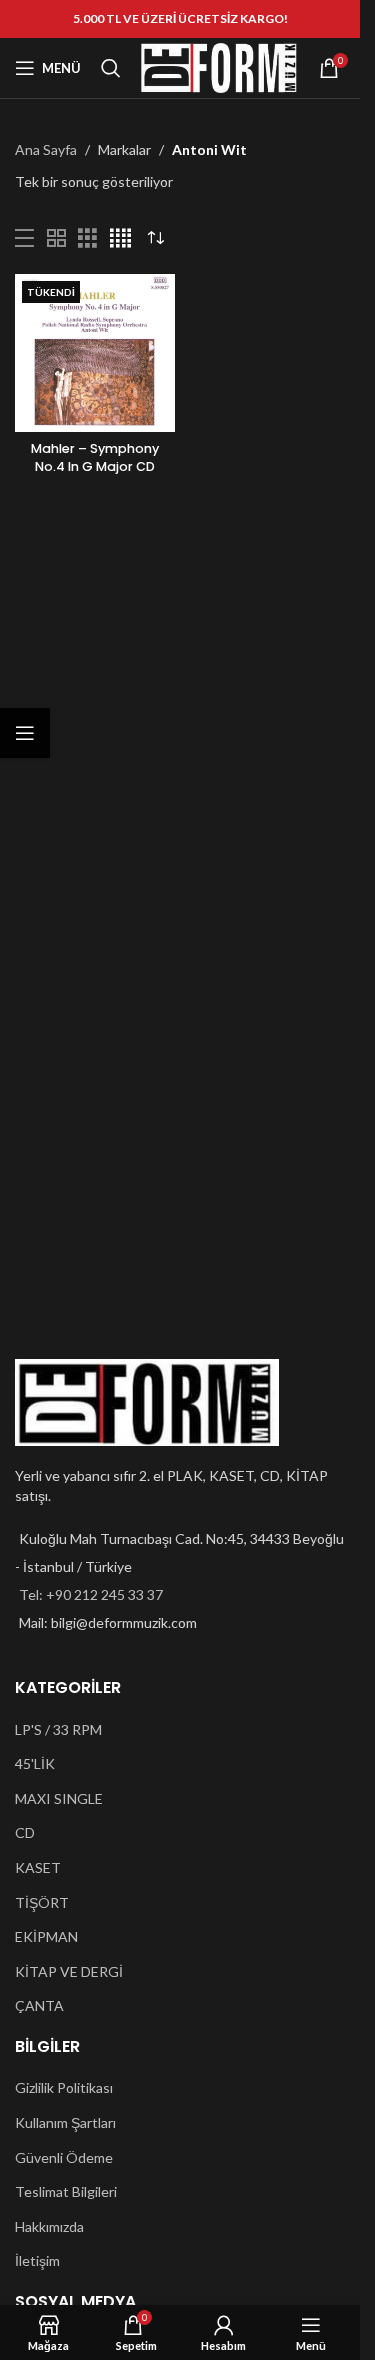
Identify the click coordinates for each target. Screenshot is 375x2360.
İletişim (37, 2260)
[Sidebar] (25, 733)
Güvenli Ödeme (64, 2157)
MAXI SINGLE (59, 1798)
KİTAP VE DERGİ (69, 1971)
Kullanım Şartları (65, 2122)
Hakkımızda (49, 2226)
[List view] (24, 238)
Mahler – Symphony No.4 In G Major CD (95, 457)
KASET (38, 1867)
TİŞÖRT (42, 1902)
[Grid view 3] (87, 238)
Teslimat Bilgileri (66, 2191)
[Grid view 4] (120, 238)
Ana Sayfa (46, 149)
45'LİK (35, 1763)
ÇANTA (39, 2005)
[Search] (111, 68)
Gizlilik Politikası (64, 2087)
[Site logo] (219, 66)
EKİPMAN (46, 1936)
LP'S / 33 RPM (58, 1729)
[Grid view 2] (56, 238)
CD (25, 1832)
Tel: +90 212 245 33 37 (91, 1594)
